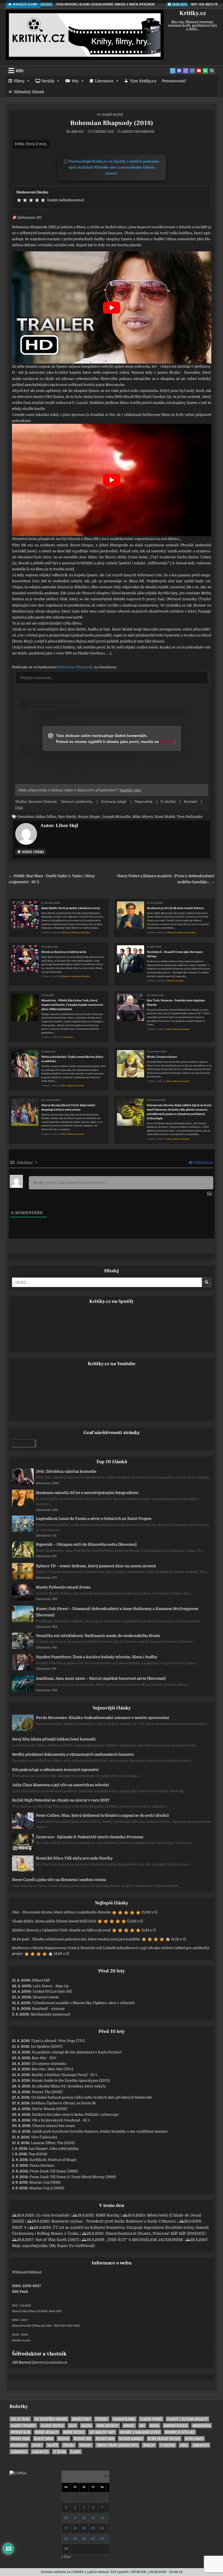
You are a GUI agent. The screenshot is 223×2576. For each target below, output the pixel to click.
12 (84, 2518)
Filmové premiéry (23, 2426)
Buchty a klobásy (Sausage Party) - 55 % (65, 2075)
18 (75, 2528)
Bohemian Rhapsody (75, 667)
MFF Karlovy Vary (102, 2432)
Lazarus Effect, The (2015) (53, 2143)
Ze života (59, 2452)
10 (66, 2518)
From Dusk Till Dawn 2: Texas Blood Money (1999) (73, 2177)
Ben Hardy (67, 817)
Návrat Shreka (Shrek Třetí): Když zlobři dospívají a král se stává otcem (68, 1107)
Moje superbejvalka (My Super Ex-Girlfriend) (53, 2246)
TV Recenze (67, 1037)
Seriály (48, 81)
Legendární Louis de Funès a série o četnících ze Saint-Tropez (94, 1519)
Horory (129, 2426)
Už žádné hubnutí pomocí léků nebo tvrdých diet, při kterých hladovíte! (92, 2097)
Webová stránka (32, 852)
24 (66, 2539)
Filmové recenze (112, 115)
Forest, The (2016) (47, 2092)
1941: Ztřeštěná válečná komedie (66, 1471)
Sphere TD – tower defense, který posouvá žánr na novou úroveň (96, 1566)
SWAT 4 (19, 2227)
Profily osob (20, 2439)
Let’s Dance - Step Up (51, 1986)
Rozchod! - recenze (48, 2009)
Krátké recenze (74, 2432)
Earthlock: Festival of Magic (53, 2160)
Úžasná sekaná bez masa (53, 2126)
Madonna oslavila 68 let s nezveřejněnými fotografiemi (87, 1493)
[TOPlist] (18, 2473)
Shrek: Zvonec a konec (162, 1057)
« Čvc (66, 2557)
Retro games (194, 2439)
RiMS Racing (108, 2215)
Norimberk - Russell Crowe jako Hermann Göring (175, 954)
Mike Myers (143, 817)
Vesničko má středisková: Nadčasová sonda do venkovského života (98, 1636)
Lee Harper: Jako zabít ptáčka (54, 2149)
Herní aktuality (108, 2426)
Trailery (149, 2445)
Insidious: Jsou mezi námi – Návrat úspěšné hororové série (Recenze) (101, 1678)
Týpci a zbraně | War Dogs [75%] (58, 2041)
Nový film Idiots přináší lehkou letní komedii (54, 1739)
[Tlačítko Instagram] (192, 71)
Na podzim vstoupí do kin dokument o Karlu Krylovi (77, 2052)
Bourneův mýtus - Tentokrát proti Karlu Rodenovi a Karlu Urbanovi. (114, 2221)
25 (75, 2539)
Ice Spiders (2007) (47, 2046)
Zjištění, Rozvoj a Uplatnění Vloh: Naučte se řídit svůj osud (61, 1930)
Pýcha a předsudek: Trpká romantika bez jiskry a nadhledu (72, 1059)
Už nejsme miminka (49, 2064)
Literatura (104, 81)
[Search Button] (212, 71)
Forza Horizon (42, 2165)
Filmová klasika (124, 2419)
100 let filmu (20, 2419)
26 (84, 2539)
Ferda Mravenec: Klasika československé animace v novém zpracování (103, 1718)
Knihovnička (202, 2426)
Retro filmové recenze (178, 1029)
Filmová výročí (151, 2419)
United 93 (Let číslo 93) (52, 1991)
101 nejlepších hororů (51, 2419)
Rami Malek (165, 817)
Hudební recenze (176, 2426)
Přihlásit (19, 2272)
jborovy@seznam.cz (50, 2362)
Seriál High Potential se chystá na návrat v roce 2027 (61, 1800)
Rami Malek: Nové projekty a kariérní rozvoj (71, 908)
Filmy (19, 81)
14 (102, 2518)
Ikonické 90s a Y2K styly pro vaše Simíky (74, 1858)
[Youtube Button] (199, 71)
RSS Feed (20, 2292)
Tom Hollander (190, 817)
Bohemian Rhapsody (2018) (112, 123)
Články (75, 2452)
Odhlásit (34, 2272)
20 (93, 2528)
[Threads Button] (186, 71)
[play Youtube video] (112, 307)
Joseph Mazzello (116, 817)
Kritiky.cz (193, 13)
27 (93, 2539)
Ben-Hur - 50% (44, 2058)
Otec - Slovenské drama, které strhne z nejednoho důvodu (61, 1912)
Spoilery (86, 2445)
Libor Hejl (77, 132)
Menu (20, 71)
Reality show (44, 2439)
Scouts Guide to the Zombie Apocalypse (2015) (71, 2080)
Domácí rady (81, 2419)
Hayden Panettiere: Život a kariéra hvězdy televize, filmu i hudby (97, 1657)
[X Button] (173, 71)
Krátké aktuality (47, 2432)
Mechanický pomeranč (51, 2014)
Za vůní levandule (53, 2215)
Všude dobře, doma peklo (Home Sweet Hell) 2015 (54, 1921)
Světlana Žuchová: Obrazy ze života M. (64, 2103)
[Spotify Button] (205, 71)
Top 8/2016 (38, 2154)
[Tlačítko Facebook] (179, 71)
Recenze (64, 2439)
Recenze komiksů (131, 2439)
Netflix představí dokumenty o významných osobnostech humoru (73, 1754)
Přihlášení (203, 1163)
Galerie (86, 2426)
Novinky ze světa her (180, 2432)
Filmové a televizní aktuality (76, 933)
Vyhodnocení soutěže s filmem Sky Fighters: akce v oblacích (83, 2003)
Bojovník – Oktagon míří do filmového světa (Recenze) (86, 1544)
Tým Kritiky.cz (143, 81)
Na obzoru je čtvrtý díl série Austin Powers (175, 908)
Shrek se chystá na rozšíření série (64, 952)
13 (93, 2518)
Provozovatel (174, 81)
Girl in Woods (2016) (49, 2109)
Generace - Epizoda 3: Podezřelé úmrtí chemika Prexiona (90, 1837)
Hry (75, 81)
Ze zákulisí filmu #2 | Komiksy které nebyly (69, 2086)
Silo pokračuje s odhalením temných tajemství (55, 1770)
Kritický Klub (21, 2432)
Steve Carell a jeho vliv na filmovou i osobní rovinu (59, 1880)
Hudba (154, 2426)
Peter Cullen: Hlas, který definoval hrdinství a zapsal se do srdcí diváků (102, 1815)
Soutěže (52, 2445)
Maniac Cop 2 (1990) (47, 2188)
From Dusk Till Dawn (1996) (54, 2171)
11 (75, 2518)
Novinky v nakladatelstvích (140, 2432)
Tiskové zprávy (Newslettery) (117, 2445)
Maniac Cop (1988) (45, 2182)
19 (84, 2528)
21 (102, 2528)
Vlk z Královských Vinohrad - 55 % (61, 2120)
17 (66, 2528)
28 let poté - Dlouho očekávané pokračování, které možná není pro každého (76, 1939)
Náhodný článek (29, 92)
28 (102, 2539)
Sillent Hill (41, 1980)
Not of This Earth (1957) (57, 2240)
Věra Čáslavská (44, 2137)
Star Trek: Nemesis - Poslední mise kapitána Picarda (176, 1003)
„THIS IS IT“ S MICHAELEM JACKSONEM (144, 2240)
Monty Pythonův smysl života (63, 1587)
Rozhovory (19, 2445)
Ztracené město (46, 1997)
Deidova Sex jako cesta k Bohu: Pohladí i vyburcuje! (75, 2115)
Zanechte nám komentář (138, 132)
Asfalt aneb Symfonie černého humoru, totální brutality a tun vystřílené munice (100, 2131)
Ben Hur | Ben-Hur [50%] (52, 2069)
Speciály (69, 2445)
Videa (184, 2445)
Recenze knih (105, 2439)
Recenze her (83, 2439)
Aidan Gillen (46, 817)
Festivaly (102, 2419)
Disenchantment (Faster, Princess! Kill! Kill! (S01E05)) (155, 2233)
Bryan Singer (89, 817)
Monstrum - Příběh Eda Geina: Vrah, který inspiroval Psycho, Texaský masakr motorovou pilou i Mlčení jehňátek (72, 1005)
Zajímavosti (201, 2445)
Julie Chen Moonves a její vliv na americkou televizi (61, 1785)
